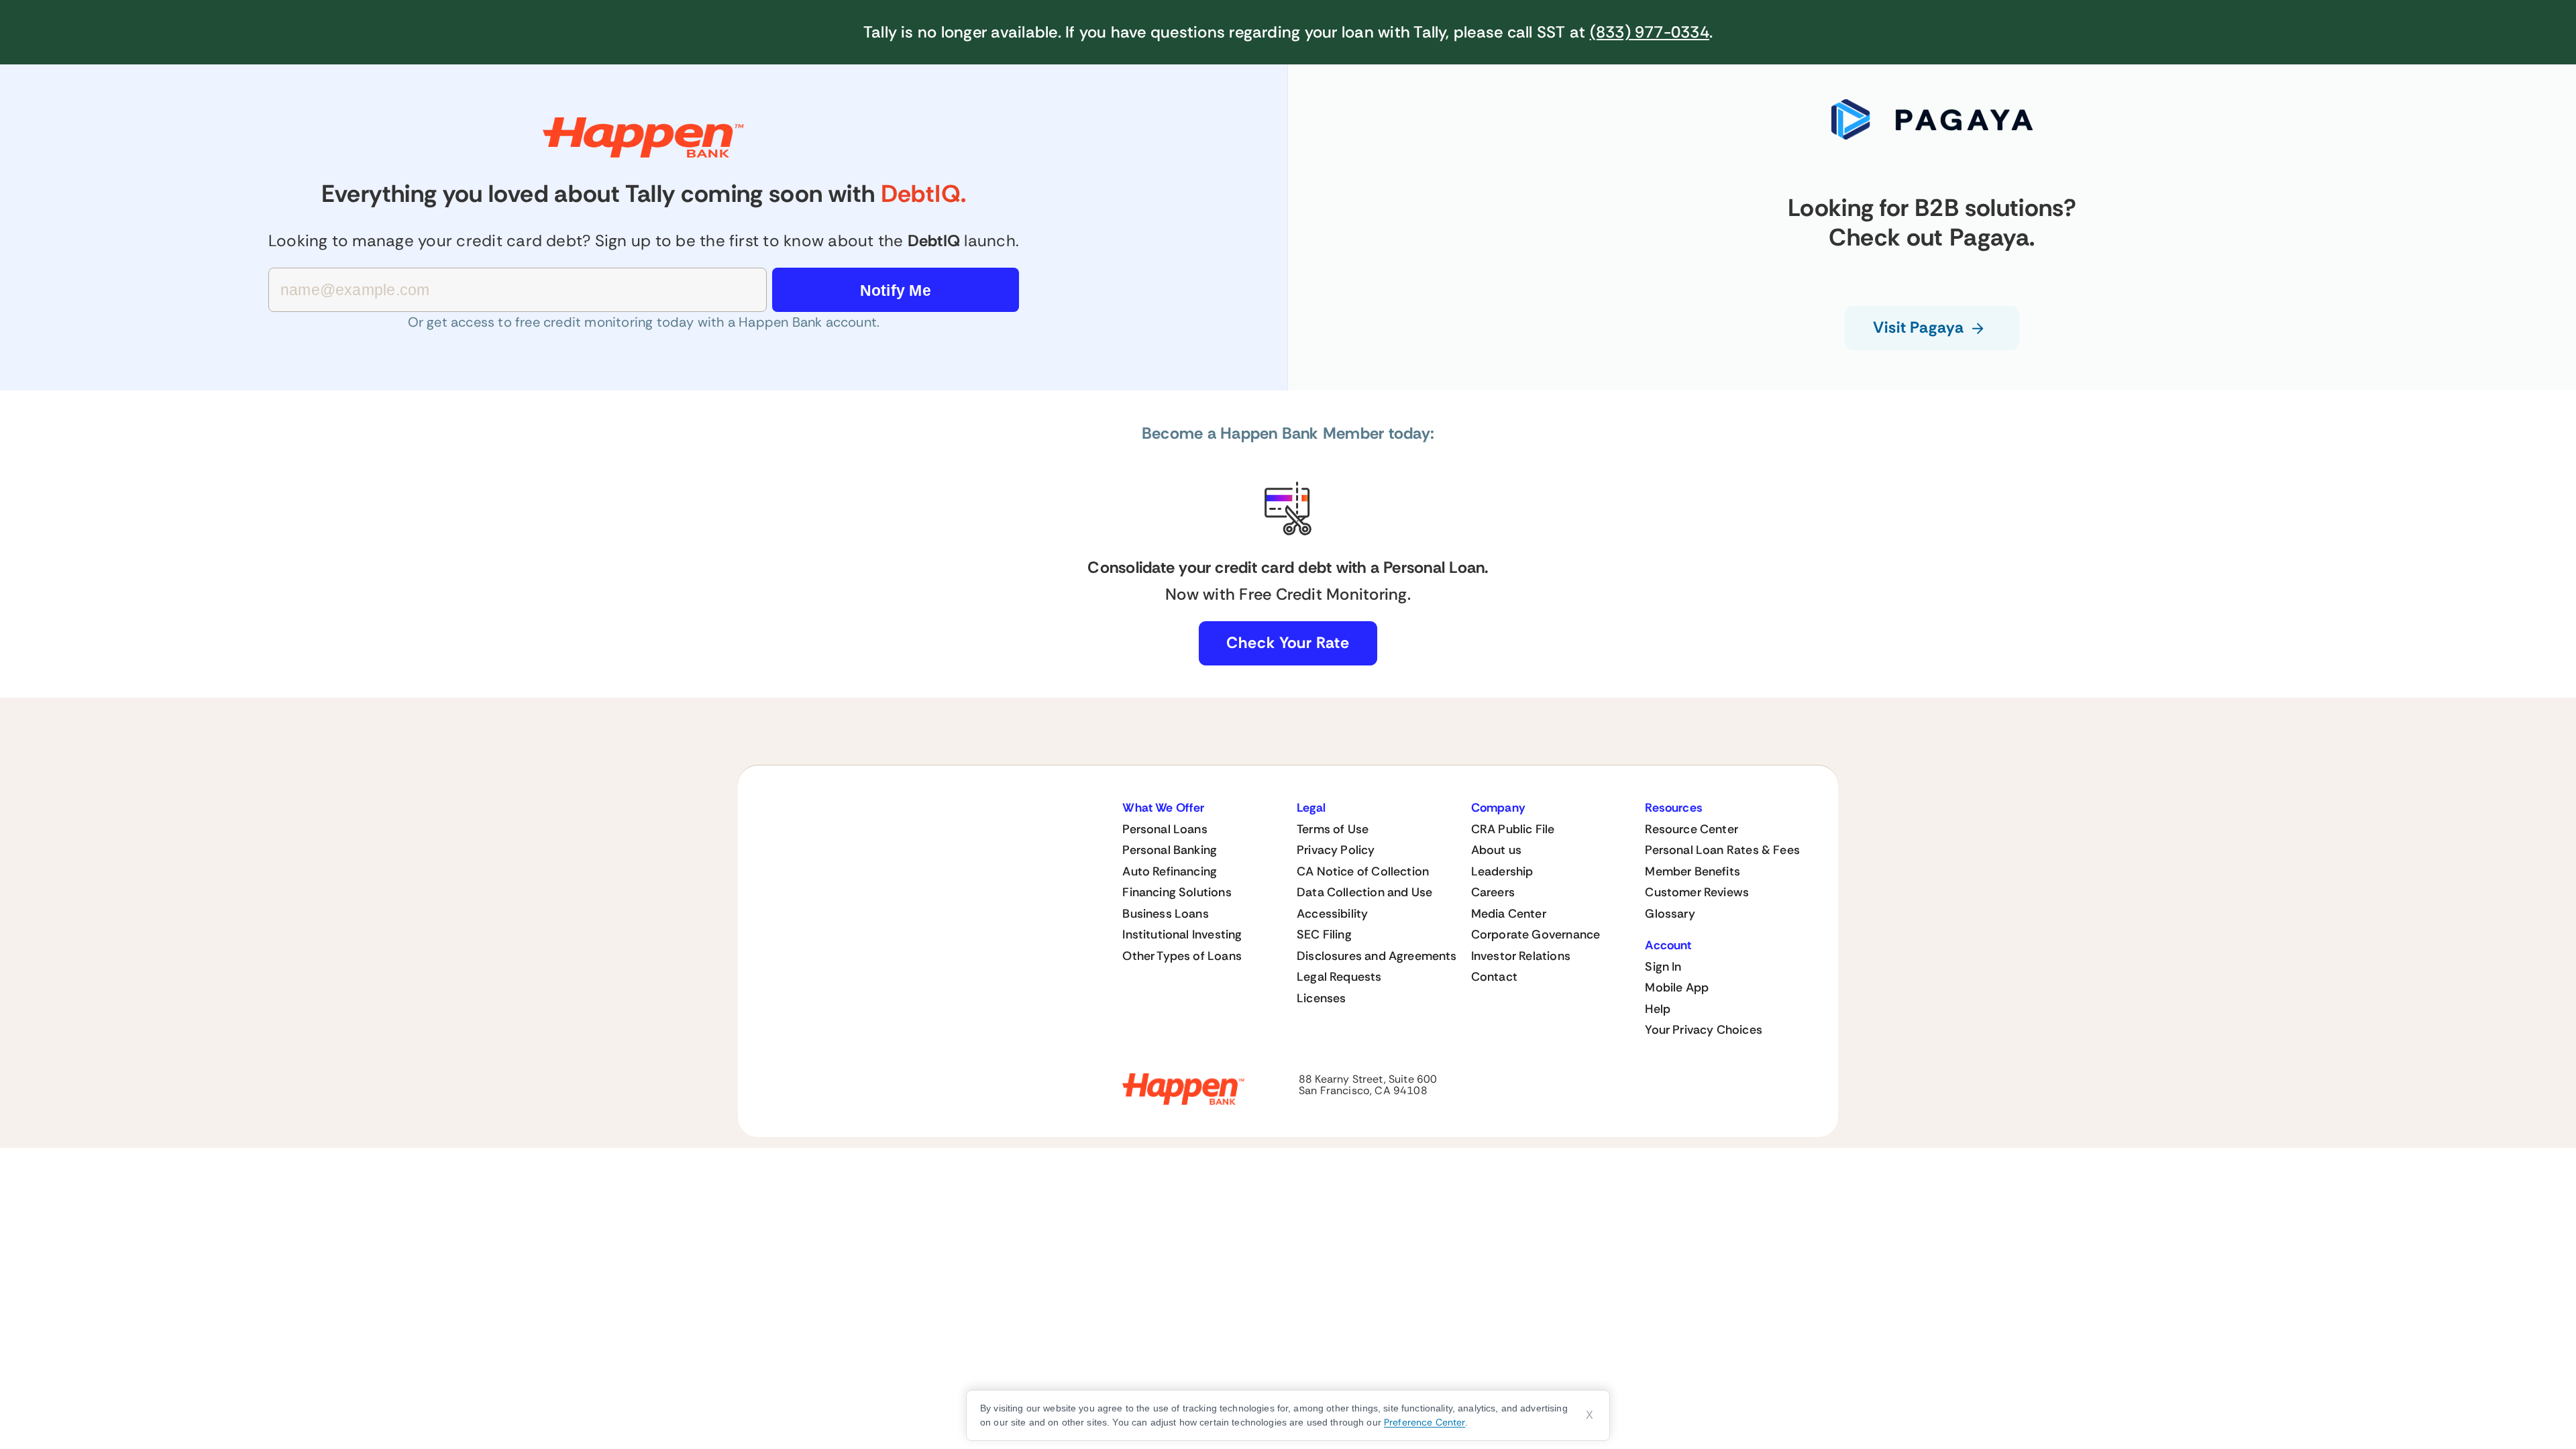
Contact (1494, 977)
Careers (1493, 892)
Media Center (1509, 914)
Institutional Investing (1182, 934)
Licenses (1321, 998)
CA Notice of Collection (1363, 871)
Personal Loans (1165, 829)
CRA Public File (1513, 829)
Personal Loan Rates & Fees (1722, 850)
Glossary (1670, 914)
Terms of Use (1333, 829)
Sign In (1663, 967)
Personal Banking (1170, 850)
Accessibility (1332, 914)
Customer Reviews (1697, 892)
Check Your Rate (1288, 643)
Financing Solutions (1177, 892)
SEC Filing (1324, 934)
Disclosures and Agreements (1377, 956)
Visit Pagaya (1919, 327)
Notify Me (896, 290)
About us (1496, 850)
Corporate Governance (1536, 934)
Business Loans (1166, 914)
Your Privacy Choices (1704, 1030)
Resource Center (1692, 829)
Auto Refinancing (1170, 871)
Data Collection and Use (1364, 892)
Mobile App (1677, 987)
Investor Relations (1521, 956)
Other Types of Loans (1182, 956)
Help (1658, 1009)
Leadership (1502, 871)
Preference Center (1425, 1422)
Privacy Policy (1336, 850)
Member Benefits (1693, 871)
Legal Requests (1339, 977)
